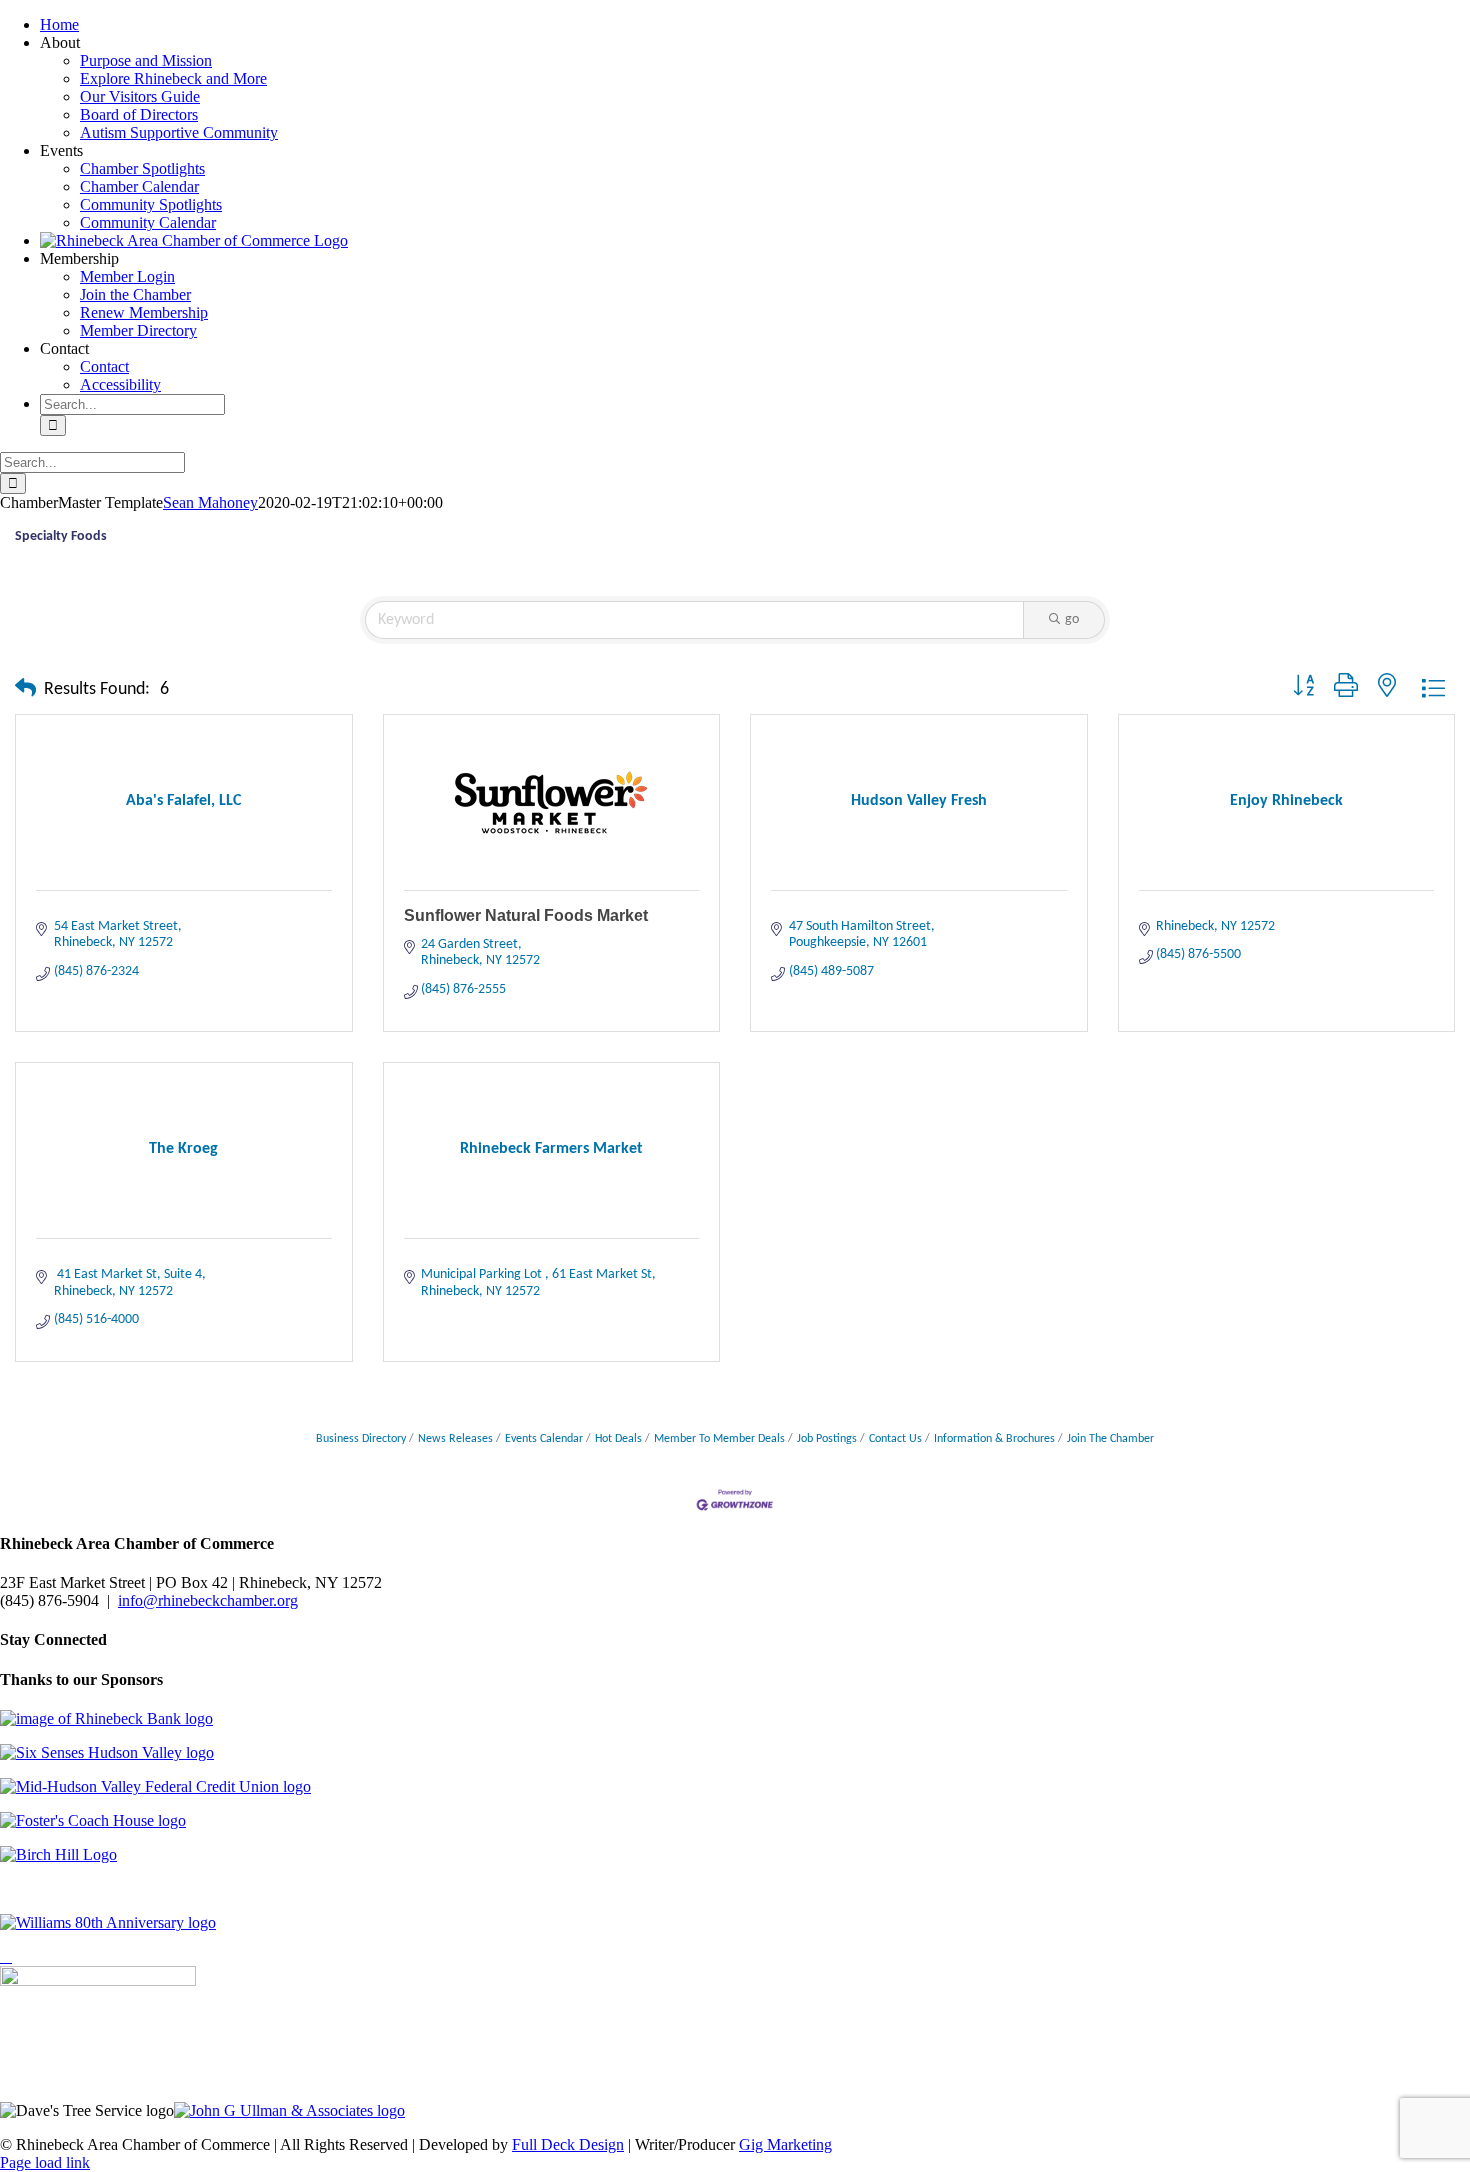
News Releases (455, 1439)
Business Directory (361, 1439)
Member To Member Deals (719, 1439)
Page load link (45, 2162)
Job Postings (827, 1439)
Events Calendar (544, 1439)
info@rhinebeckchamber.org (208, 1600)
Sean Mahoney (210, 502)
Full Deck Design (568, 2144)
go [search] (1072, 619)
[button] (25, 690)
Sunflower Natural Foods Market (526, 915)
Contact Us (895, 1439)
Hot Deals (618, 1439)
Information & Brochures (994, 1439)
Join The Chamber (1110, 1439)
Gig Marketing (785, 2144)
